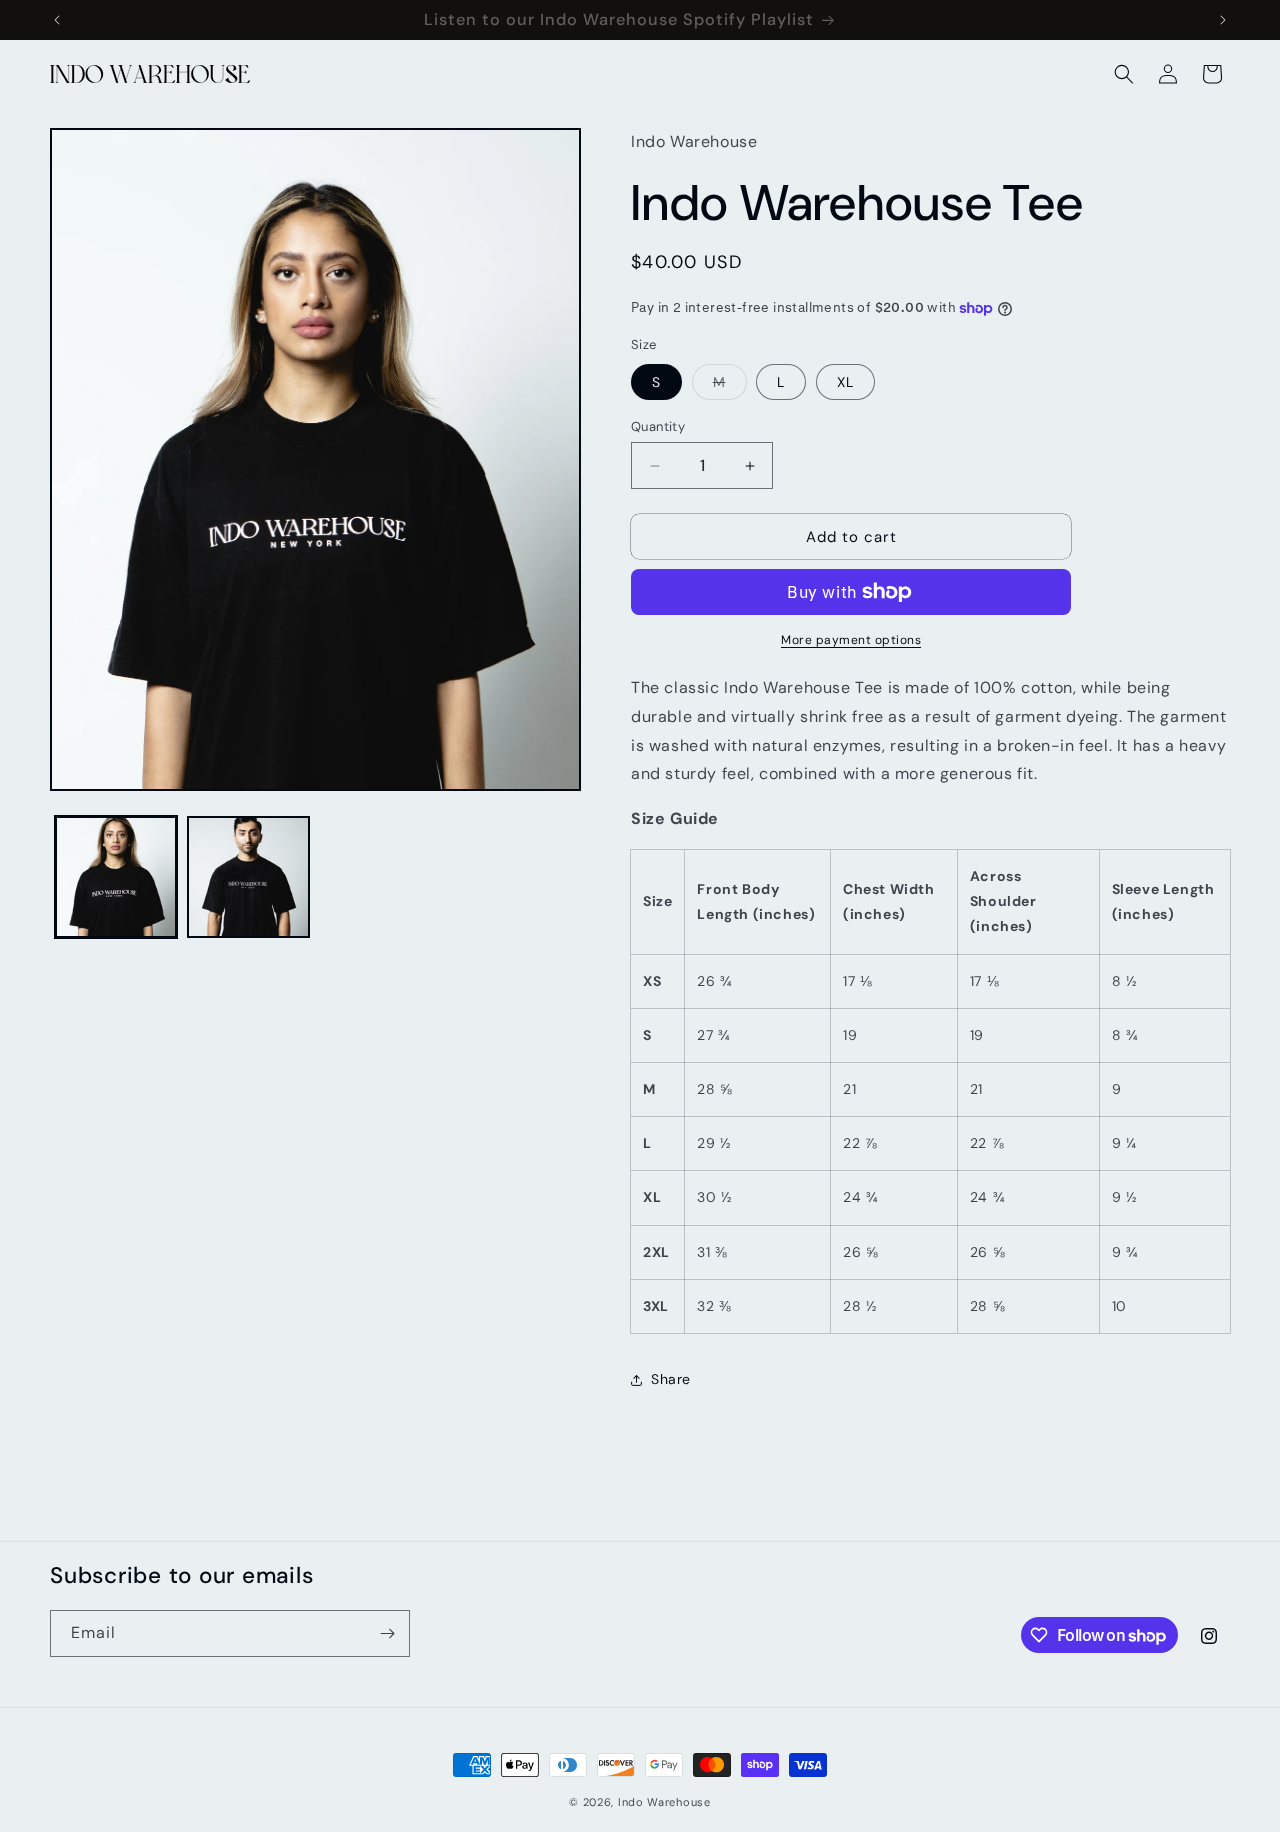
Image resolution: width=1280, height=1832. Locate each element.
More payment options (851, 640)
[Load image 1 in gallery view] (116, 877)
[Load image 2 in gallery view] (248, 877)
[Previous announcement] (57, 20)
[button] (1124, 74)
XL (845, 382)
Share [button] (671, 1379)
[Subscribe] (387, 1633)
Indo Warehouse (664, 1802)
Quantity (658, 426)
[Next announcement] (1223, 20)
